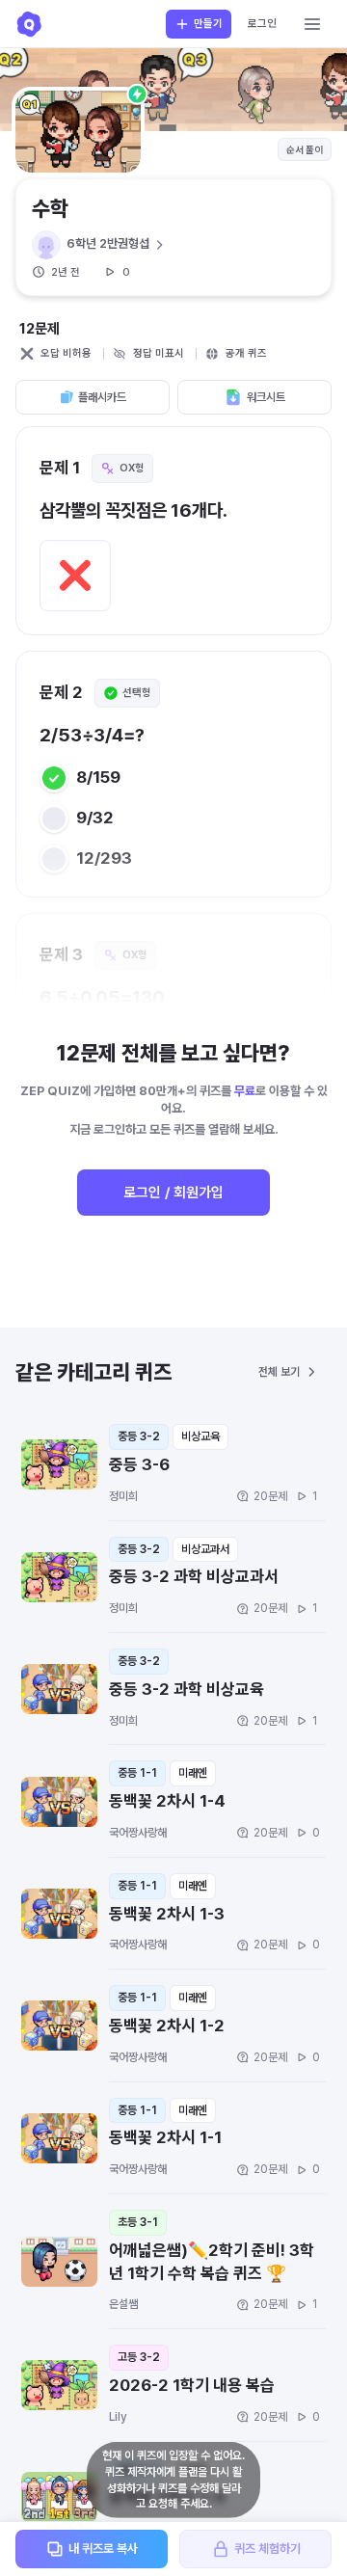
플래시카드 (102, 397)
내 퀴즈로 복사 (103, 2549)
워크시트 (266, 397)
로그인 (262, 24)
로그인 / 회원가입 (173, 1193)
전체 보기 (279, 1372)
